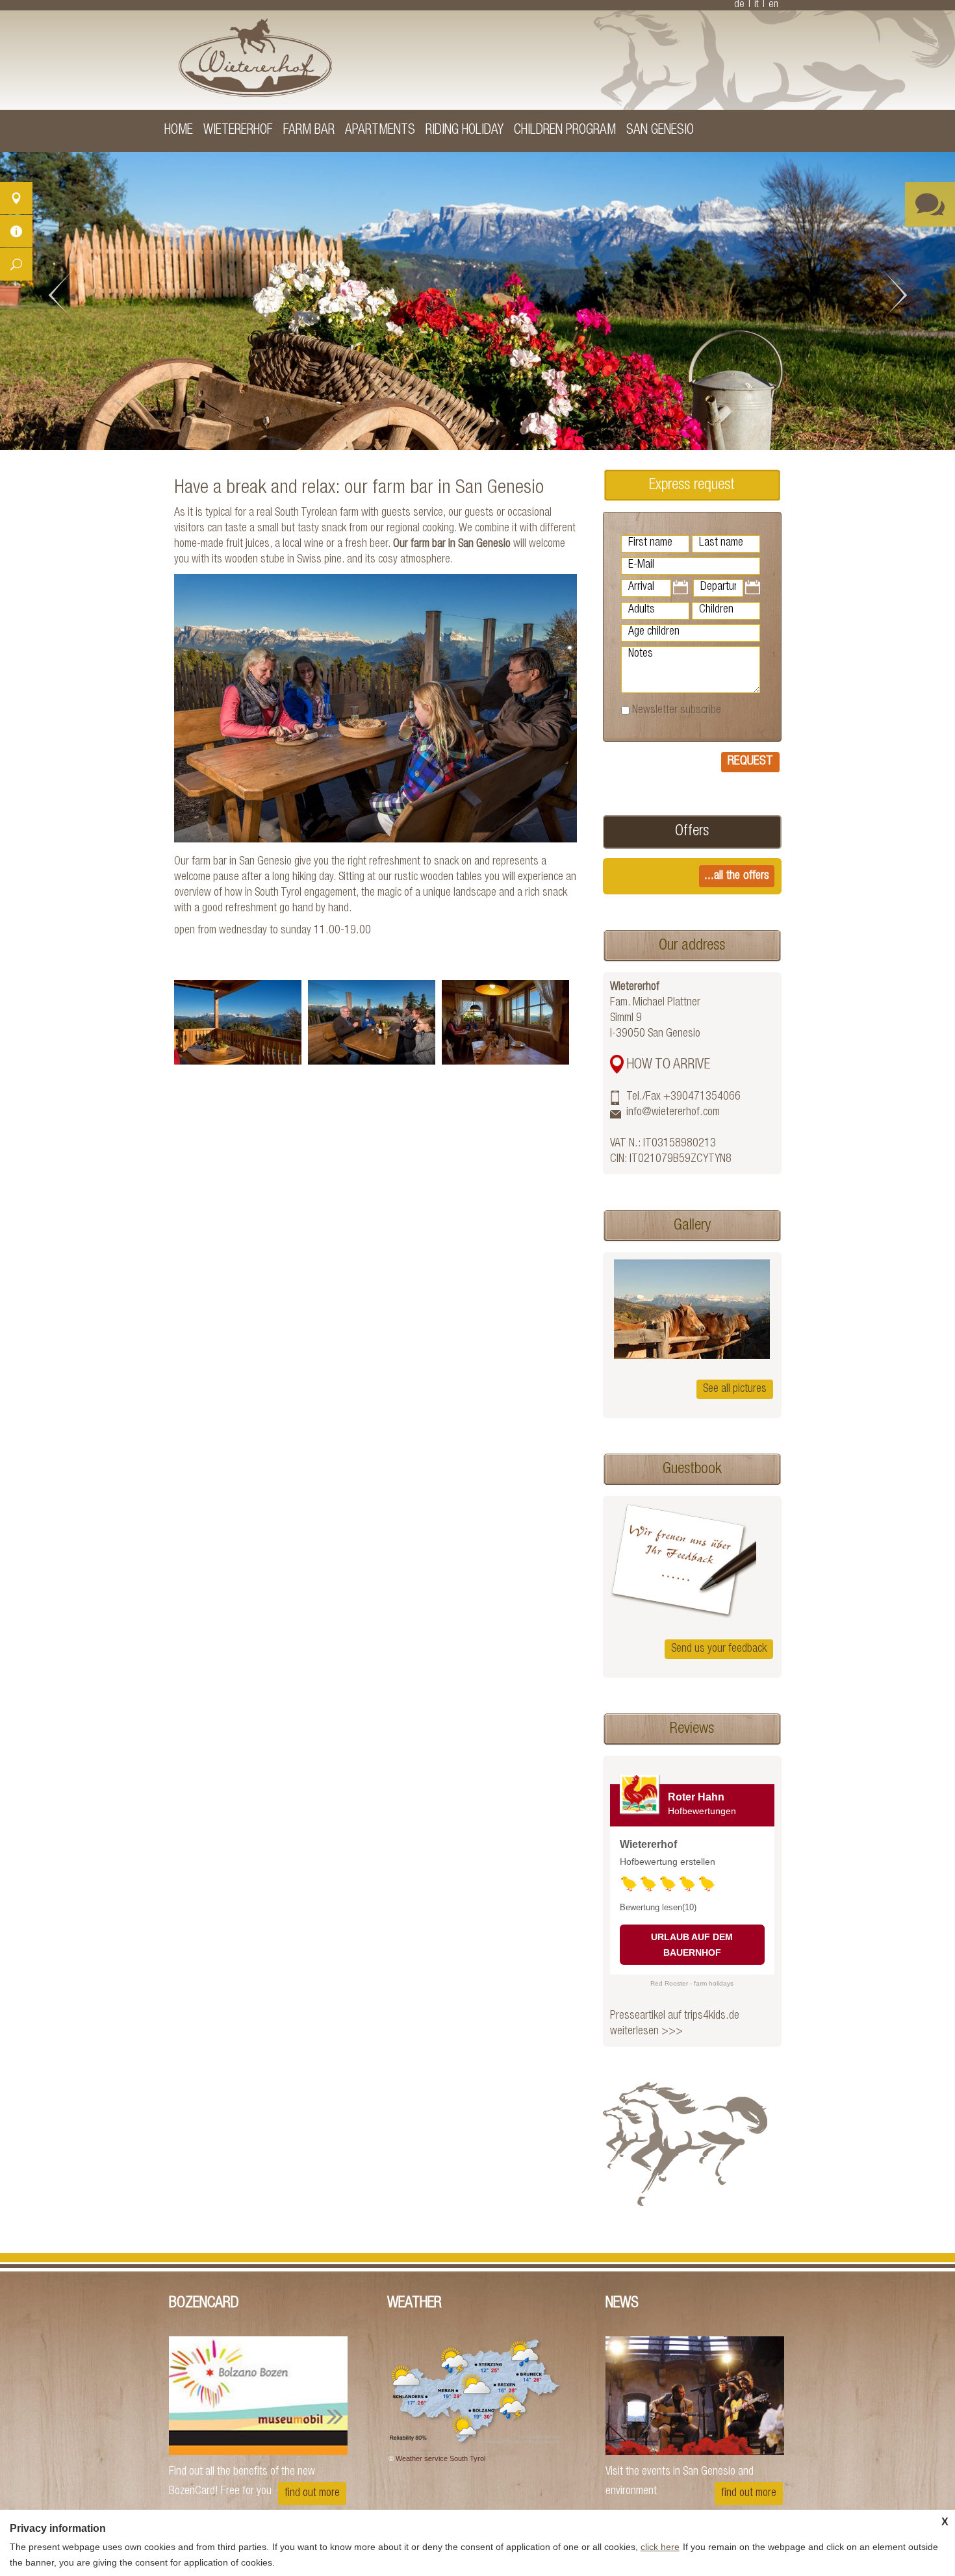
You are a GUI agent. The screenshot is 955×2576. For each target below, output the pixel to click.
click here (660, 2547)
